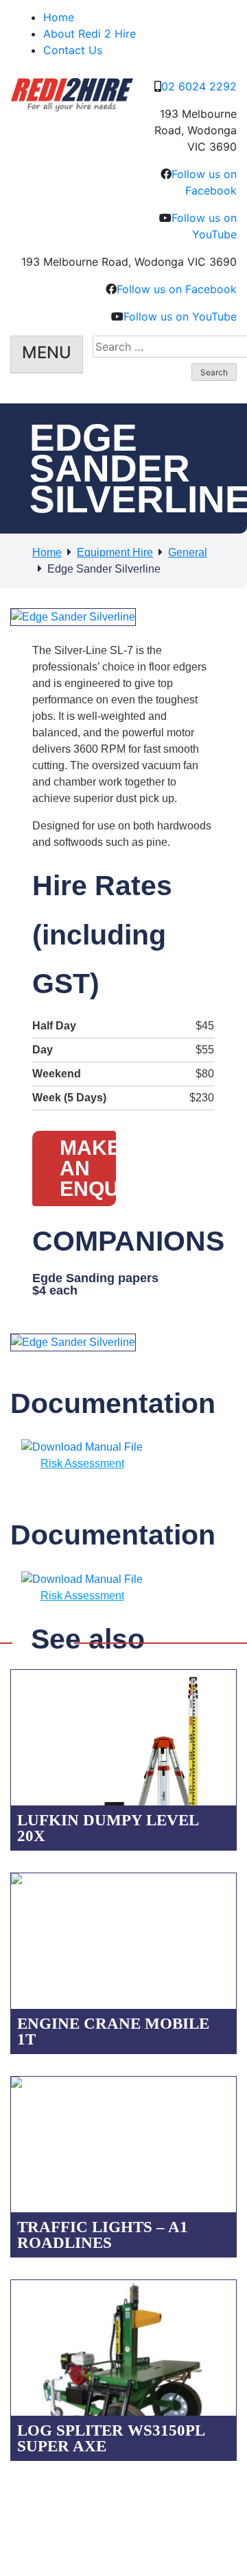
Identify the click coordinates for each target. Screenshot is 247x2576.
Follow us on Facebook (177, 289)
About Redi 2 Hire (90, 34)
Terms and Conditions (107, 2503)
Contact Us (73, 50)
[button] (114, 618)
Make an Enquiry (88, 1168)
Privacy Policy (28, 2503)
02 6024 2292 (199, 86)
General (188, 552)
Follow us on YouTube (180, 316)
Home (59, 17)
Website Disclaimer (196, 2503)
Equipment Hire (115, 552)
